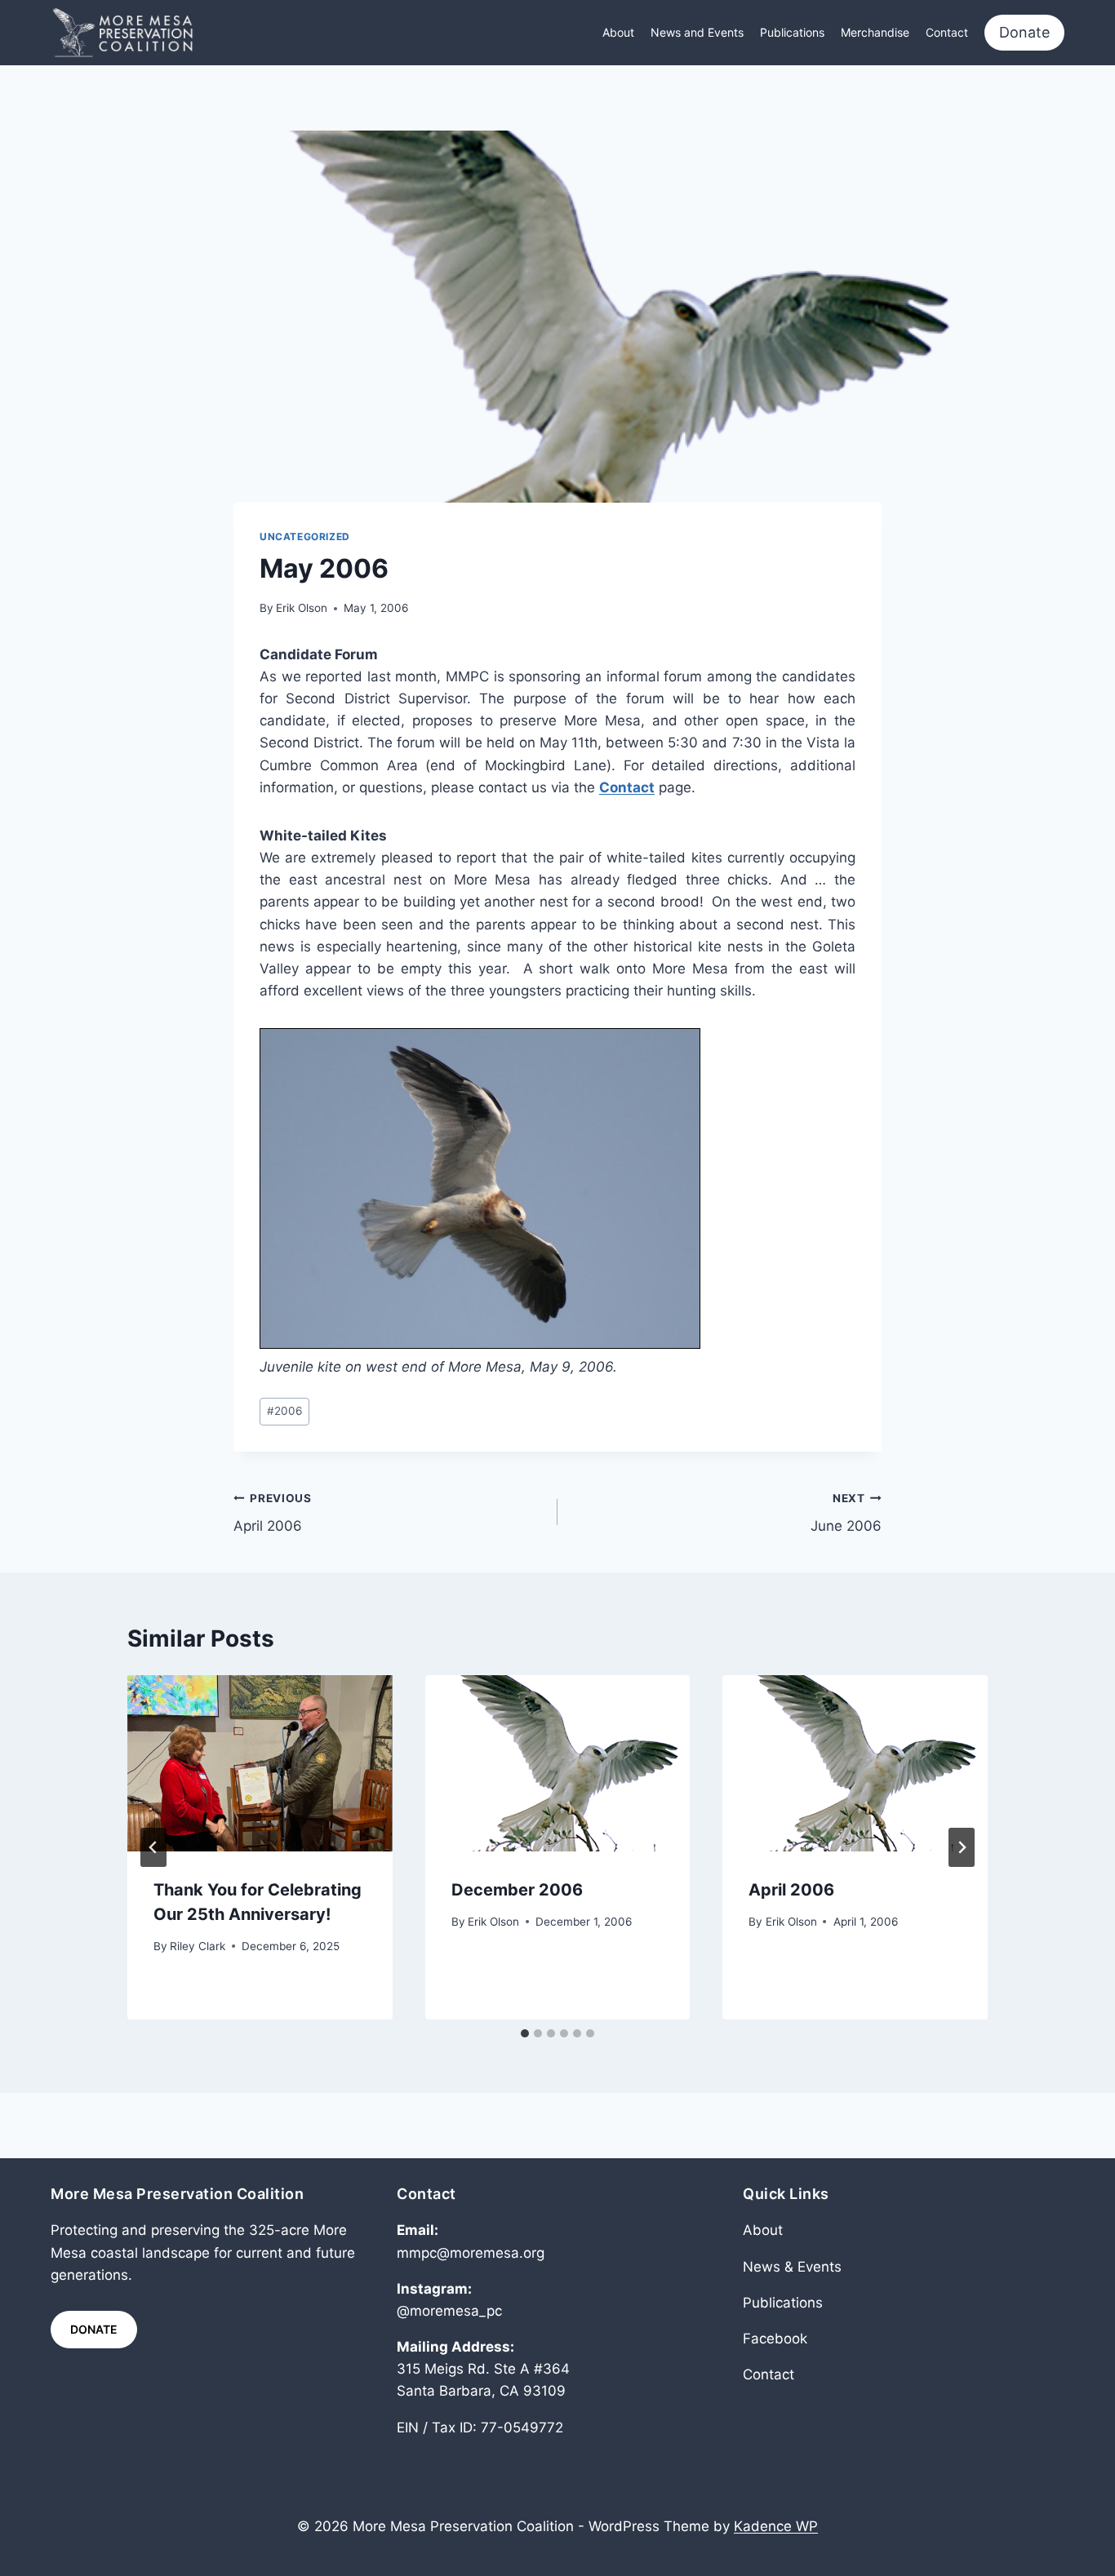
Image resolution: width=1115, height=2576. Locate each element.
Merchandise (875, 32)
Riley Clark (198, 1946)
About (618, 32)
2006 (284, 1411)
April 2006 (273, 1513)
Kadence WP (776, 2526)
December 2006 (517, 1890)
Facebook (775, 2339)
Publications (792, 32)
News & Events (792, 2267)
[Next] (962, 1847)
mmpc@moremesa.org (471, 2253)
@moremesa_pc (449, 2311)
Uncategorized (305, 536)
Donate (1024, 32)
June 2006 (846, 1513)
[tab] (525, 2033)
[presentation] (260, 1763)
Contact (947, 32)
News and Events (697, 32)
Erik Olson (302, 608)
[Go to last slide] (153, 1847)
